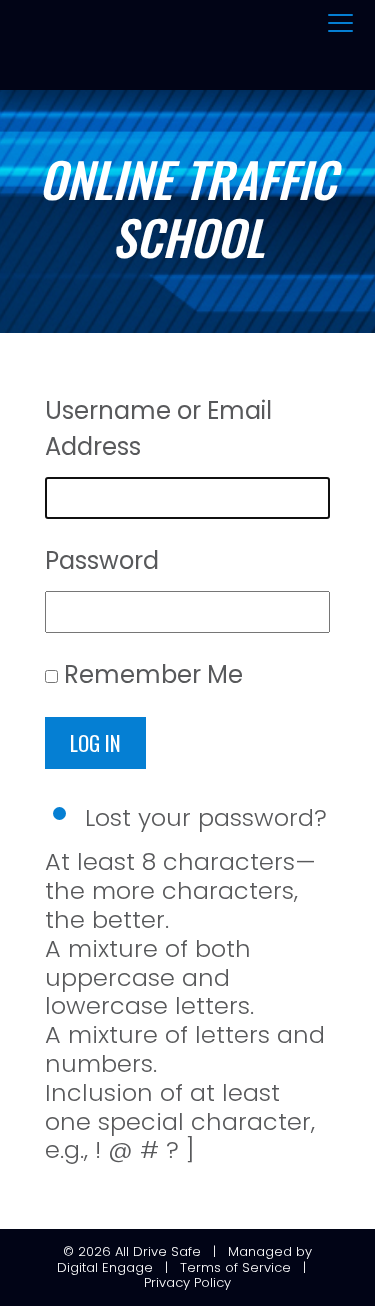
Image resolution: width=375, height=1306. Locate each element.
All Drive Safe (158, 1251)
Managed (260, 1251)
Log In (95, 742)
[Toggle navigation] (340, 24)
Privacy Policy (187, 1282)
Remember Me (153, 674)
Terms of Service (235, 1267)
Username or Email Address (158, 428)
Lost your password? (206, 817)
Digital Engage (105, 1267)
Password (102, 560)
